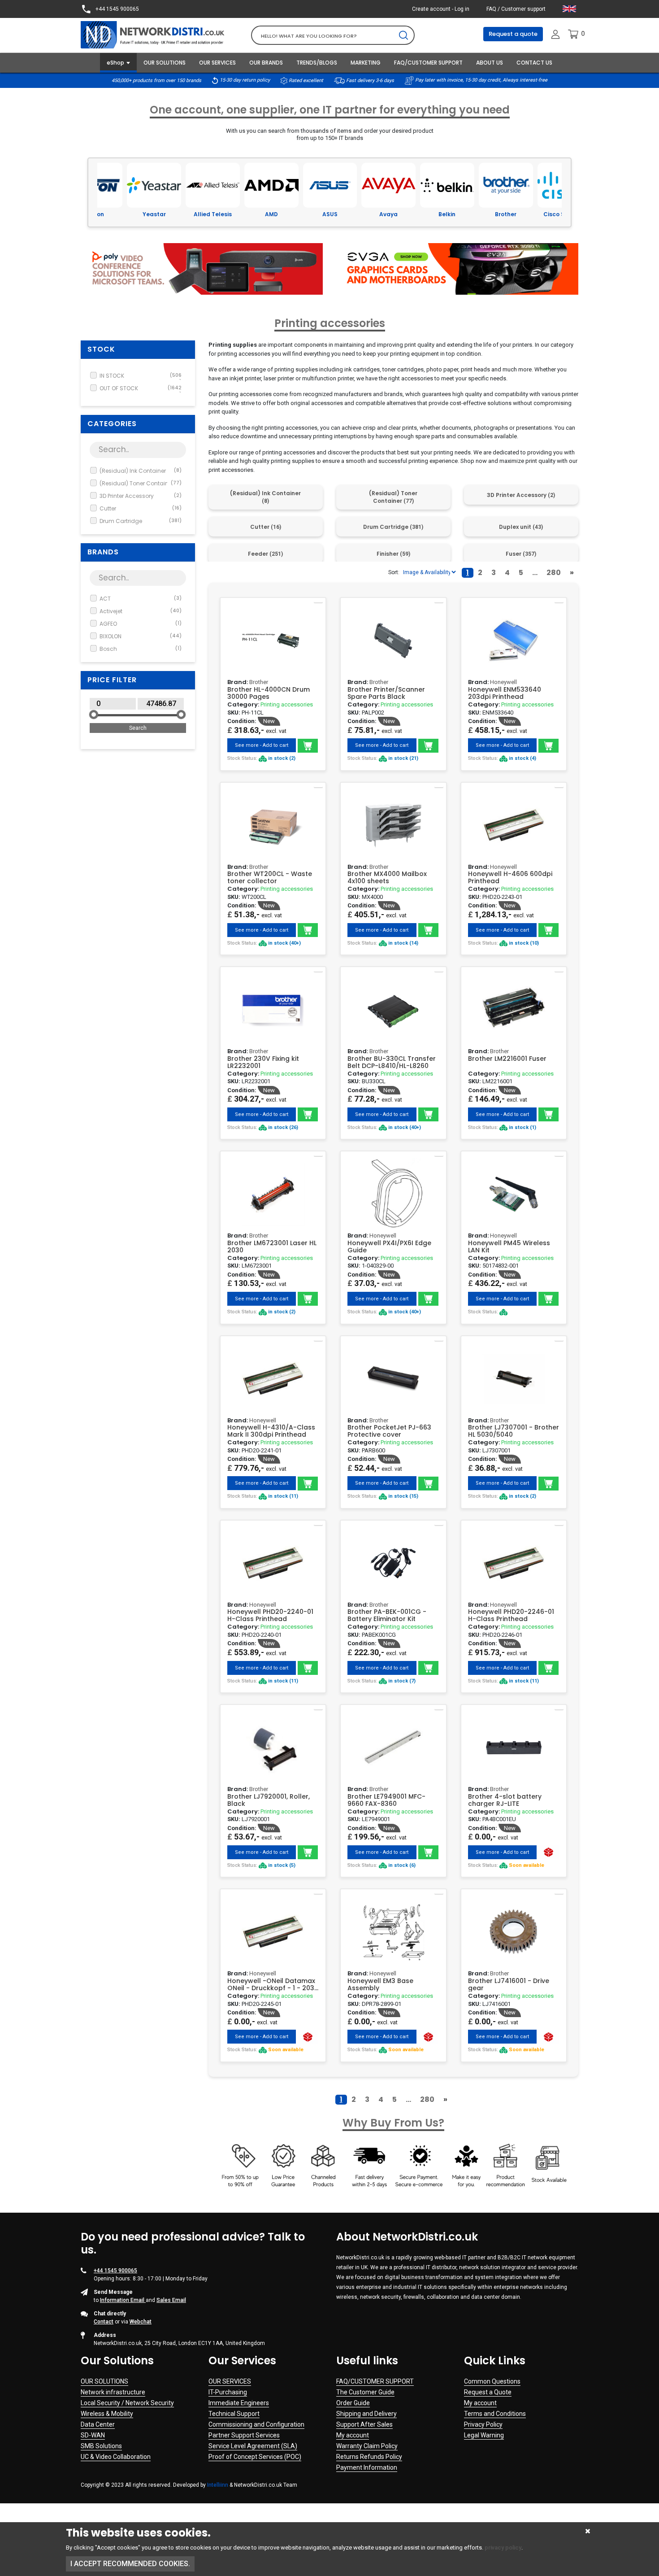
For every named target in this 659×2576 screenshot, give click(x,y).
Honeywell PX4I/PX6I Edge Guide (389, 1247)
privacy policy (503, 2548)
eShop (115, 63)
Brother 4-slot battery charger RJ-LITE (505, 1800)
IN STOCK (141, 376)
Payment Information (367, 2467)
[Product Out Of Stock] (548, 1852)
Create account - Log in (441, 9)
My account (353, 2435)
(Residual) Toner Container (141, 483)
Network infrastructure (113, 2392)
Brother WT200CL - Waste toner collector (270, 877)
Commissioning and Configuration (256, 2424)
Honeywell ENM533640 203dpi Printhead (505, 693)
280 (554, 573)
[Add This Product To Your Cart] (308, 746)
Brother (259, 682)
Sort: (394, 572)
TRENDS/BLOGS (317, 63)
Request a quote (513, 34)
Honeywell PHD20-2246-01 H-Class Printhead (511, 1615)
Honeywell (503, 682)
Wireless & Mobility (107, 2414)
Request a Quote (488, 2392)
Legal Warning (484, 2435)
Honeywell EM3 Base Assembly (380, 1984)
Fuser (521, 554)
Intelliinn (218, 2485)
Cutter (141, 508)
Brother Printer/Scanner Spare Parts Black (386, 693)
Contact (104, 2322)
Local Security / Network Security (127, 2403)
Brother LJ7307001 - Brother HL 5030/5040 (514, 1431)
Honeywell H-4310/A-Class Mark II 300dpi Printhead (271, 1431)
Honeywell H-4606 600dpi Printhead (510, 877)
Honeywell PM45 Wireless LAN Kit (509, 1247)
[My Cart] (573, 34)
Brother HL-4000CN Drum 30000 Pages (269, 693)
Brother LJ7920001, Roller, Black (269, 1800)
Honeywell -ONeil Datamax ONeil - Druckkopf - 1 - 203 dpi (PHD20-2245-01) (271, 1984)
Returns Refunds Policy (369, 2457)
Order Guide (353, 2403)
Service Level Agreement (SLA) (253, 2446)
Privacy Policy (483, 2424)
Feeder (265, 554)
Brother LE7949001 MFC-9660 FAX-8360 (386, 1800)
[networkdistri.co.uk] (159, 34)
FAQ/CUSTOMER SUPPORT (428, 63)
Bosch (141, 649)
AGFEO (141, 624)
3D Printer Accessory (141, 496)
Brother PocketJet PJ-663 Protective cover (389, 1431)
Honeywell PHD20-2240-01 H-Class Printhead (270, 1615)
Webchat (141, 2322)
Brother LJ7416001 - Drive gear (509, 1984)
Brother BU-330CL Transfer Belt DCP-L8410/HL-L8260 (392, 1062)
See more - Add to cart (262, 745)
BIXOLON (141, 636)
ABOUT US (490, 63)
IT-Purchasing (228, 2392)
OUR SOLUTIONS (165, 63)
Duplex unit (521, 527)
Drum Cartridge (141, 521)
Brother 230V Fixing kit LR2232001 (263, 1062)
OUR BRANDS (266, 63)
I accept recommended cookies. (130, 2564)
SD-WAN (93, 2435)
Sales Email (171, 2300)
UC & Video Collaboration (116, 2457)
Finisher (393, 554)
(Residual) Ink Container (141, 471)
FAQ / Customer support (516, 9)
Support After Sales (364, 2424)
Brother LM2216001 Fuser (507, 1059)
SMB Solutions (101, 2446)
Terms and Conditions (495, 2414)
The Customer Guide (365, 2392)
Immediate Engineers (239, 2403)
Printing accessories (287, 704)
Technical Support (234, 2414)
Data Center (98, 2424)
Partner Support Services (244, 2435)
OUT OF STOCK (141, 388)
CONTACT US (534, 63)
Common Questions (492, 2381)
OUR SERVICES (217, 63)
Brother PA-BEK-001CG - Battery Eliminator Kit (387, 1615)
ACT (141, 599)
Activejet (141, 611)
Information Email (123, 2300)
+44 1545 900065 (117, 9)
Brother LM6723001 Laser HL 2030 (272, 1247)
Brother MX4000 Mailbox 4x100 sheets (387, 877)
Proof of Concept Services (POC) (255, 2457)
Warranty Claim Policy (367, 2446)
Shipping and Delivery (366, 2414)
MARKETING (366, 63)
